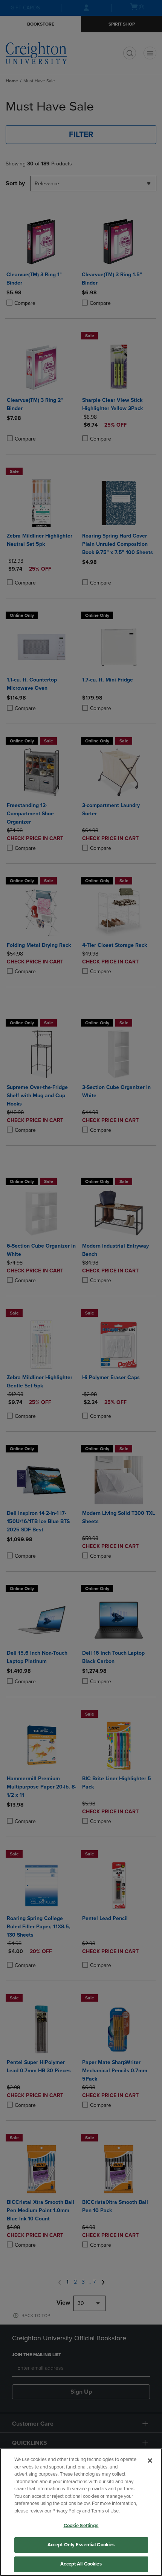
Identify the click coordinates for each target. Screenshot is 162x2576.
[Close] (150, 2461)
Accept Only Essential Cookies (81, 2545)
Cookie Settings (81, 2526)
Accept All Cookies (81, 2564)
